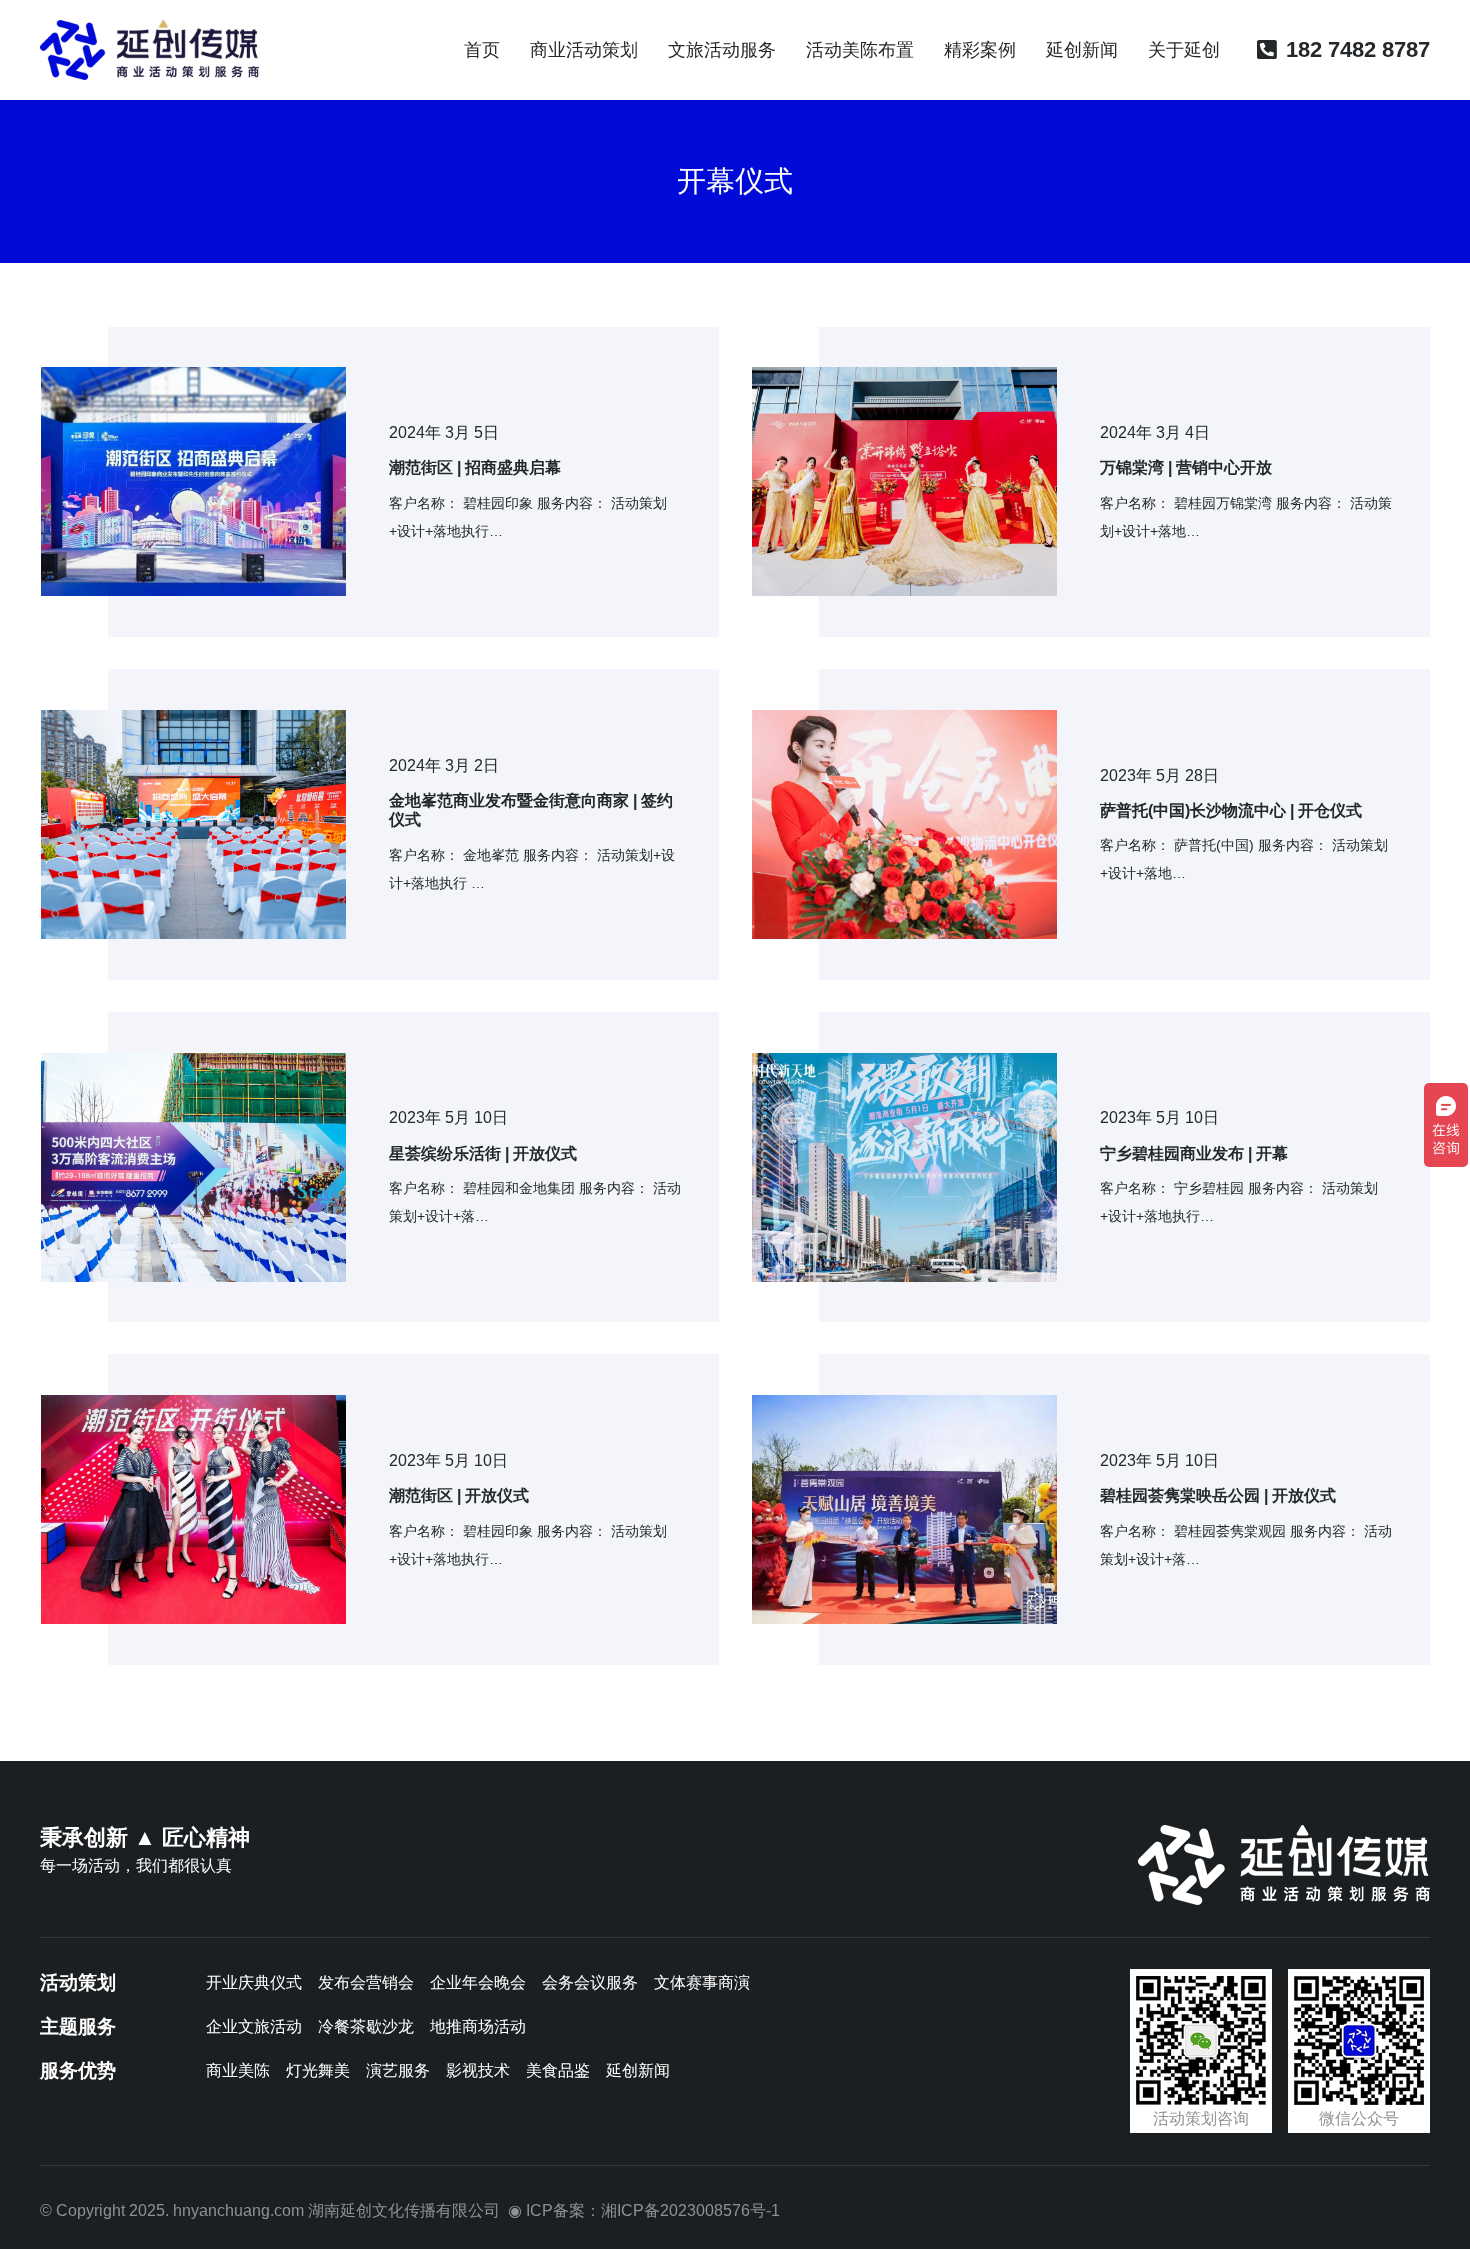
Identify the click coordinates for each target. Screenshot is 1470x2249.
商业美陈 (238, 2070)
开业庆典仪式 (254, 1982)
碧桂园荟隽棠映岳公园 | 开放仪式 (1218, 1495)
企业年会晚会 (478, 1982)
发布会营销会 (366, 1982)
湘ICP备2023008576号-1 (690, 2210)
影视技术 (478, 2070)
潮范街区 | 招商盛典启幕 (475, 467)
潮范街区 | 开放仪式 (459, 1495)
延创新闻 (638, 2070)
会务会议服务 (590, 1982)
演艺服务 (398, 2070)
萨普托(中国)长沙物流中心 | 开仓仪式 (1231, 810)
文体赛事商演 (702, 1982)
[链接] (149, 50)
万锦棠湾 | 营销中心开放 (1186, 467)
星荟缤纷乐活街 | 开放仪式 (483, 1153)
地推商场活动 (478, 2026)
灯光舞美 (318, 2070)
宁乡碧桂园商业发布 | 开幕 (1194, 1153)
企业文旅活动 (254, 2026)
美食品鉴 (558, 2070)
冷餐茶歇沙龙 (366, 2026)
